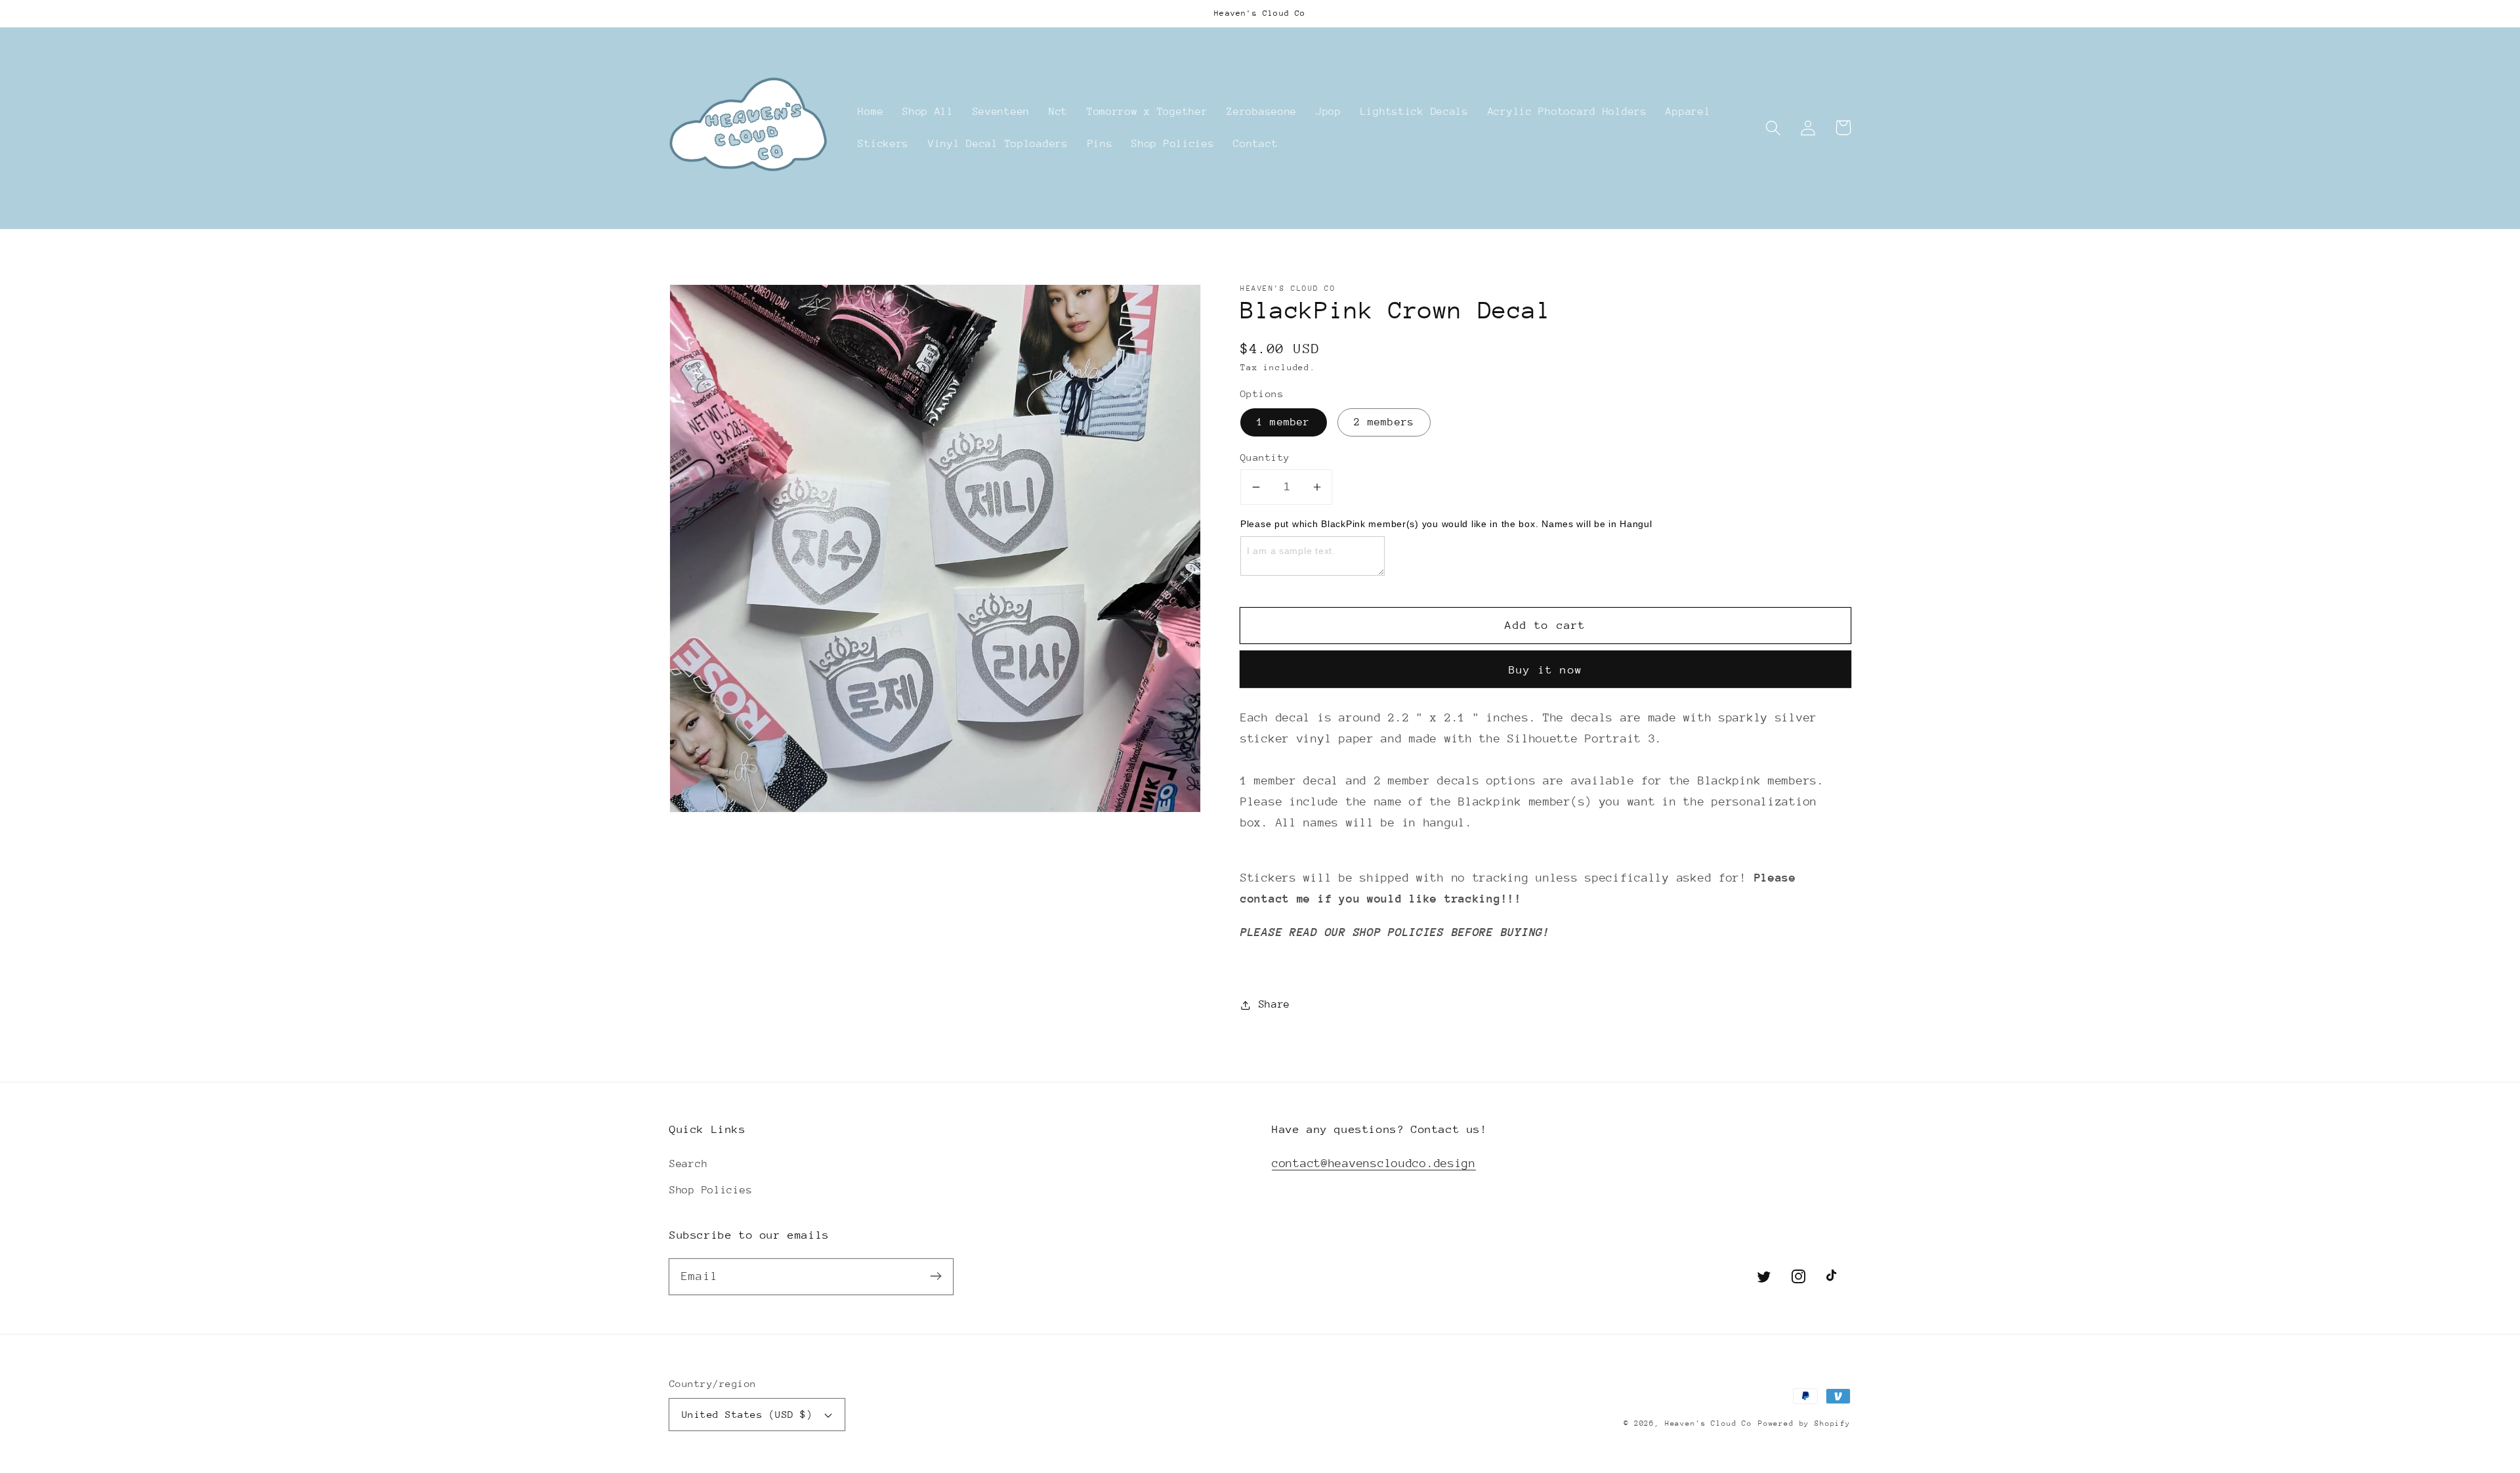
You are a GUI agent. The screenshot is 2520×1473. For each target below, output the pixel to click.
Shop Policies (711, 1190)
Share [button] (1274, 1004)
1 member (1284, 422)
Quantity (1265, 457)
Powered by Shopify (1804, 1423)
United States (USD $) (747, 1414)
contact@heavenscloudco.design (1374, 1163)
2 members (1384, 422)
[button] (1774, 128)
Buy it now (1545, 670)
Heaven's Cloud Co (1709, 1423)
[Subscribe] (935, 1276)
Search (688, 1164)
